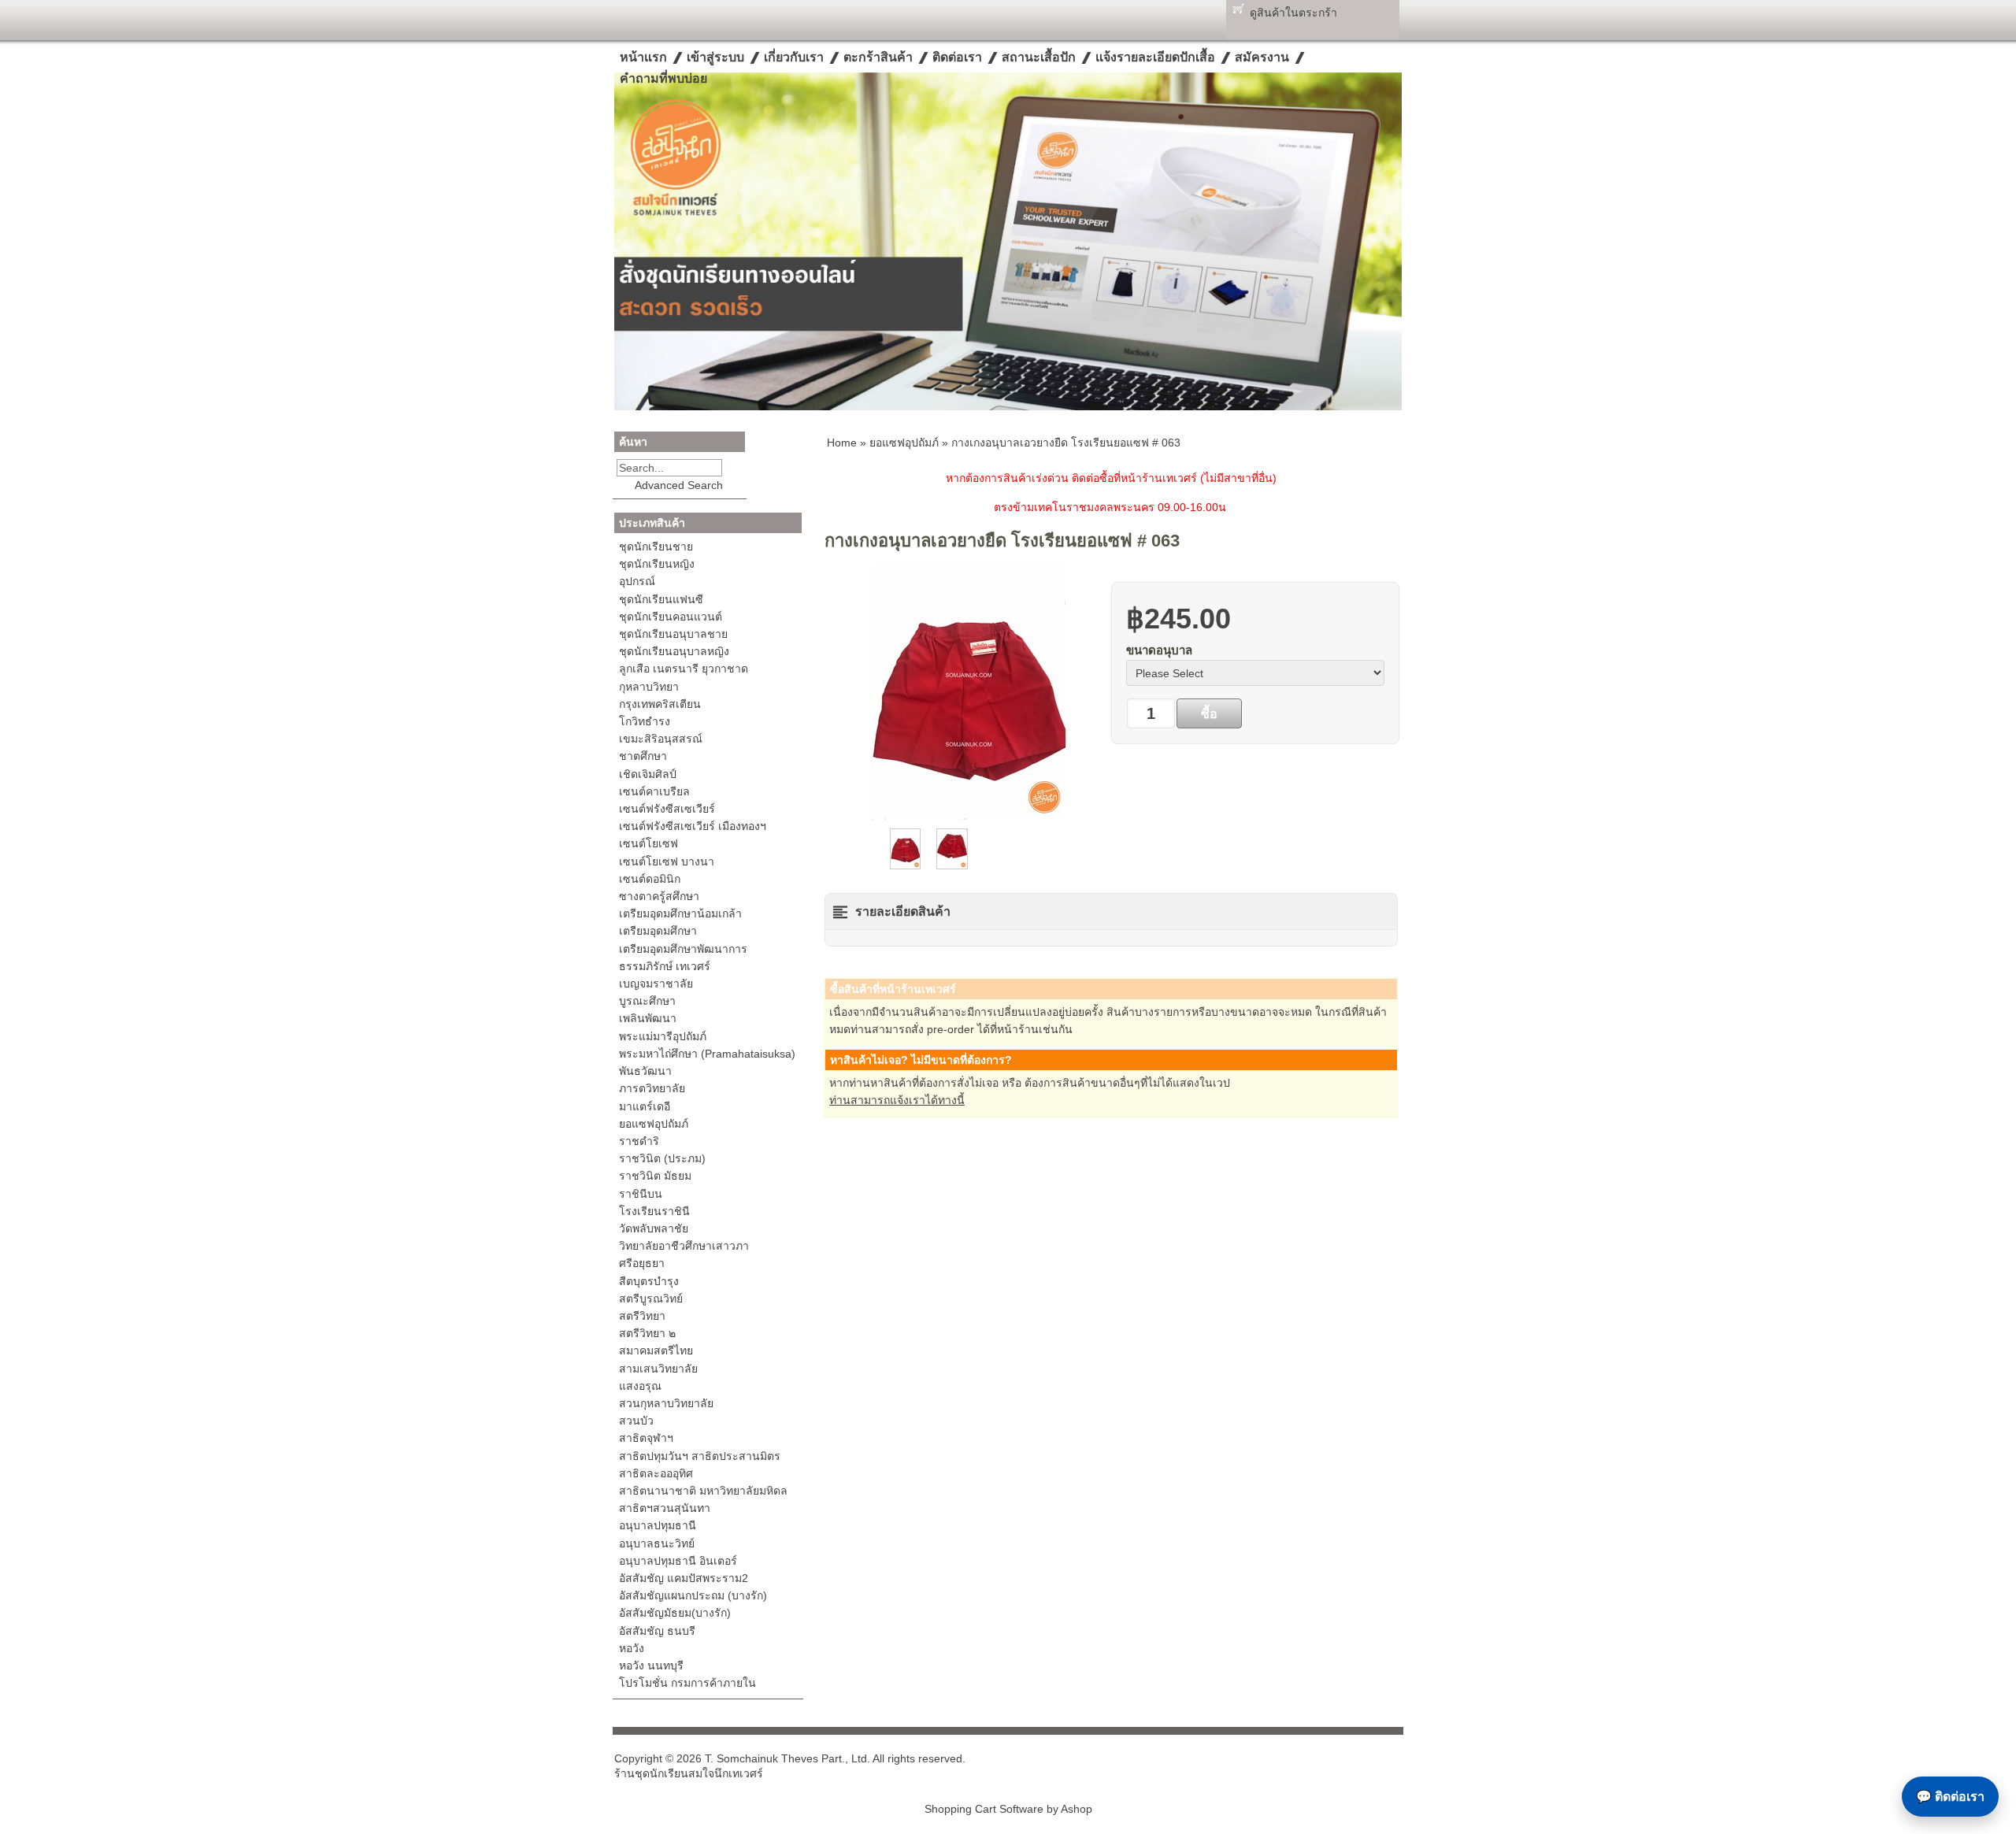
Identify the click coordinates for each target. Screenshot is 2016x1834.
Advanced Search (679, 485)
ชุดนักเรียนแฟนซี (661, 599)
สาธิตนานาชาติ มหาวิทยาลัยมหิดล (703, 1491)
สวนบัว (636, 1421)
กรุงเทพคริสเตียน (660, 704)
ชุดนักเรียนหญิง (657, 564)
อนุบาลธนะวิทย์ (657, 1543)
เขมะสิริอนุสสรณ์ (661, 739)
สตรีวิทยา (642, 1316)
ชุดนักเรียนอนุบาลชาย (673, 634)
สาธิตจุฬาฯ (646, 1438)
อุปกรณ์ (637, 581)
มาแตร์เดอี (645, 1106)
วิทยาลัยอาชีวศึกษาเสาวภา (684, 1246)
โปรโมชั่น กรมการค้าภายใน (687, 1683)
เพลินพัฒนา (648, 1018)
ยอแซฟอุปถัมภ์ (654, 1124)
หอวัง (632, 1648)
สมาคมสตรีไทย (656, 1350)
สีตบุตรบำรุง (649, 1281)
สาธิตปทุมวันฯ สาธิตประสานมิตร (700, 1456)
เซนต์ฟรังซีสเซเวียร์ (667, 809)
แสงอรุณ (640, 1386)
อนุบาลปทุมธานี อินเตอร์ (678, 1561)
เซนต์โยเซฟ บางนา (667, 861)
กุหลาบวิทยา (649, 687)
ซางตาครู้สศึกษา (659, 896)
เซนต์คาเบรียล (654, 791)
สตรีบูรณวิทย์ (651, 1299)
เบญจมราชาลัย (656, 984)
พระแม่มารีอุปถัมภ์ (663, 1036)
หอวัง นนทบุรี (651, 1665)
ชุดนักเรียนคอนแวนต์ (671, 617)
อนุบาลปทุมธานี (658, 1525)
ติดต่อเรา (957, 57)
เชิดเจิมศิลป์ (648, 774)
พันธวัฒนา (645, 1071)
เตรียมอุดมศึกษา (658, 931)
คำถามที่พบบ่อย (663, 78)
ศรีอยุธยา (642, 1263)
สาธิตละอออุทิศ (656, 1473)
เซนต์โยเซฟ (649, 843)
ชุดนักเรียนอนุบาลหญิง (674, 651)
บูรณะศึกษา (647, 1001)
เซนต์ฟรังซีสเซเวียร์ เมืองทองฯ (693, 826)
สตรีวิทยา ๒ (647, 1333)
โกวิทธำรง (645, 721)
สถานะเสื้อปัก (1039, 57)
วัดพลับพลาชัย (654, 1228)
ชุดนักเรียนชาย (656, 546)
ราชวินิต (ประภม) (662, 1158)
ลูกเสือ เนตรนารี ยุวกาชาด (684, 669)
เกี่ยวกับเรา (794, 57)
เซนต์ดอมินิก (650, 879)
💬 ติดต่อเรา (1950, 1797)
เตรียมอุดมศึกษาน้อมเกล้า (680, 913)
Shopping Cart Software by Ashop (1008, 1809)
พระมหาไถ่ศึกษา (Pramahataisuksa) (707, 1054)
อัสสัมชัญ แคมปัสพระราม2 (684, 1578)
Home (842, 443)
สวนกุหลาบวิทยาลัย (666, 1403)
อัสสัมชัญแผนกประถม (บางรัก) (693, 1595)
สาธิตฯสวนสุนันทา (665, 1508)
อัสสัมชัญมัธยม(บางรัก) (675, 1613)
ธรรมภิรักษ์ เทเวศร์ (665, 966)
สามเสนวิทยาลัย (658, 1369)
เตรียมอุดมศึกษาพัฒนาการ (683, 949)
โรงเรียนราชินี (654, 1211)
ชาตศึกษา (643, 756)
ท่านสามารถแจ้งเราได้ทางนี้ (897, 1100)
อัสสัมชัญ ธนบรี (657, 1631)
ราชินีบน (641, 1194)
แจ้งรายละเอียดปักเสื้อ (1155, 57)
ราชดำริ (639, 1141)
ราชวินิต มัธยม (655, 1176)
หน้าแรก (643, 57)
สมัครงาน (1262, 57)
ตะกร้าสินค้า (878, 57)
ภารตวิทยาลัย (652, 1088)
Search (733, 468)
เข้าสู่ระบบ (715, 57)
